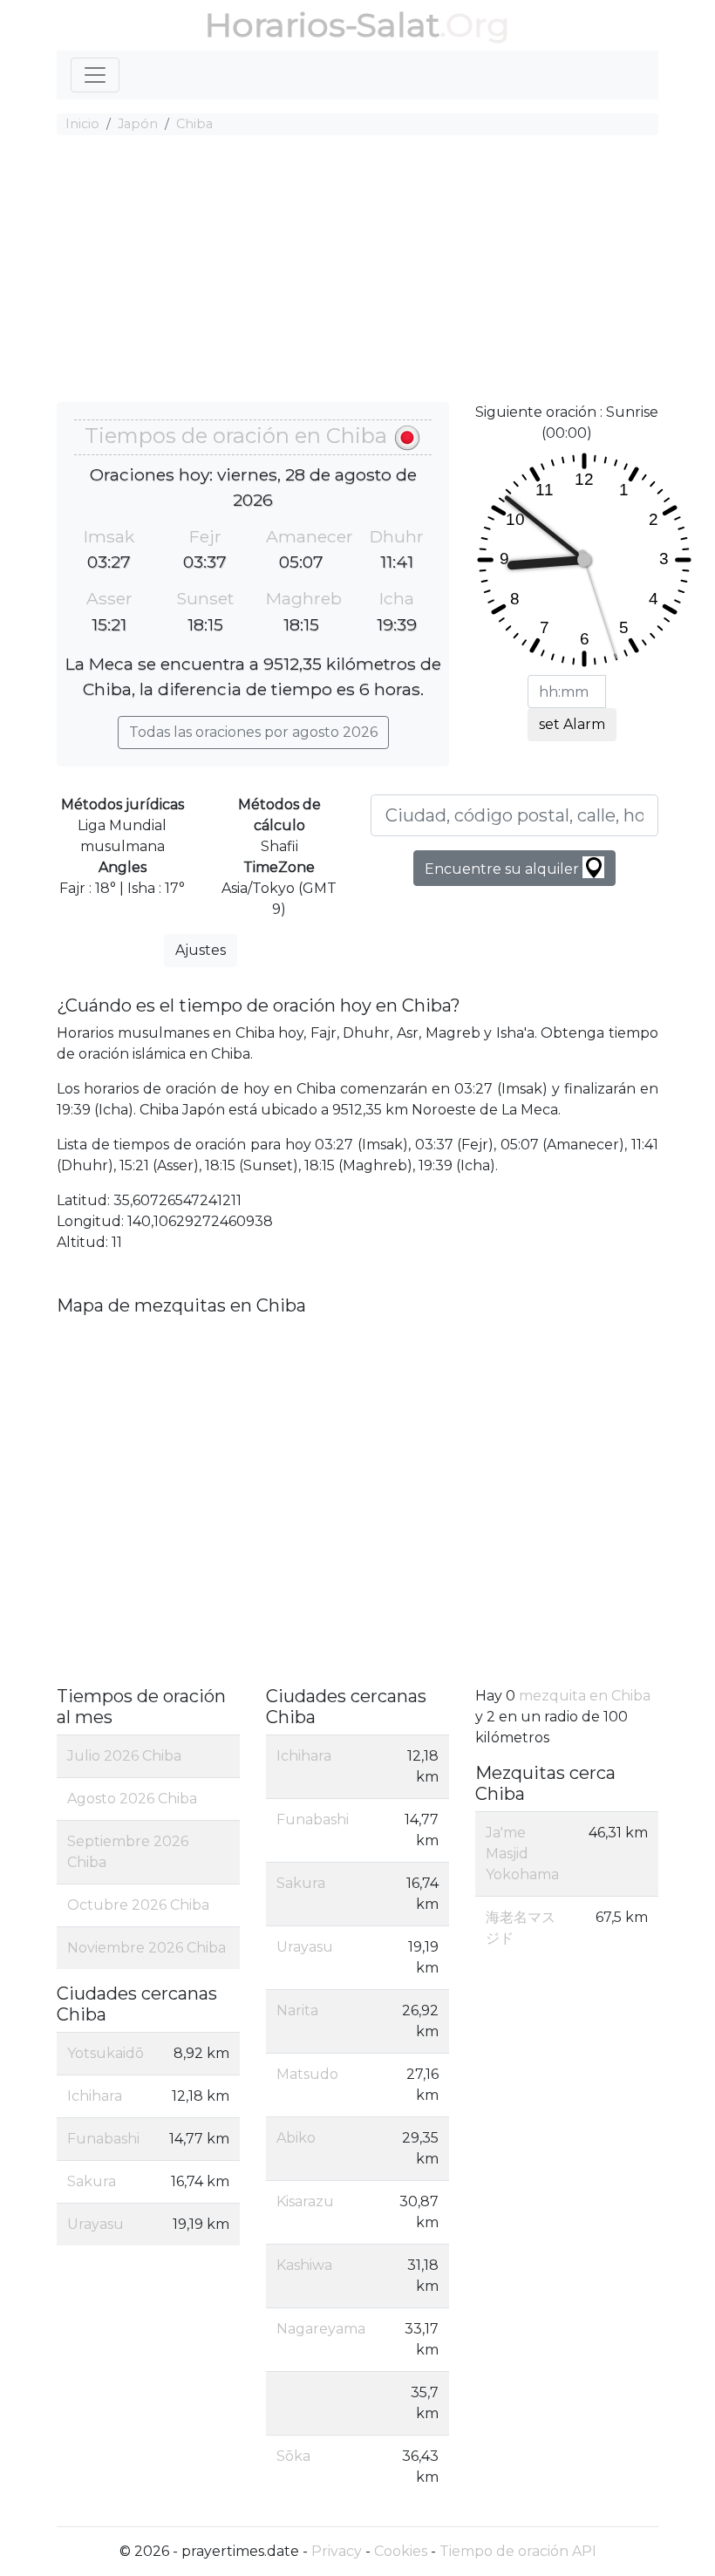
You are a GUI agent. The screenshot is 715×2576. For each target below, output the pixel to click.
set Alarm (572, 724)
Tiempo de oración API (518, 2551)
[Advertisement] (357, 271)
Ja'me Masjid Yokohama (522, 1854)
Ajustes (201, 950)
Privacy (337, 2551)
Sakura (92, 2181)
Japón (138, 124)
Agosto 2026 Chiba (132, 1799)
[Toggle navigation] (95, 75)
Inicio (82, 124)
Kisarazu (305, 2201)
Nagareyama (321, 2329)
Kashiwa (304, 2265)
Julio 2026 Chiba (124, 1756)
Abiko (296, 2138)
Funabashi (103, 2139)
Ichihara (95, 2096)
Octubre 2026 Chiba (138, 1905)
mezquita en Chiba (585, 1696)
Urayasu (95, 2224)
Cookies (401, 2551)
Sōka (293, 2456)
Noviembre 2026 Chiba (146, 1948)
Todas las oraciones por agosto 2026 (253, 732)
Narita (297, 2010)
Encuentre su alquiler (504, 869)
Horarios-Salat (322, 25)
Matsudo (307, 2074)
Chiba (194, 124)
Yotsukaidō (106, 2053)
